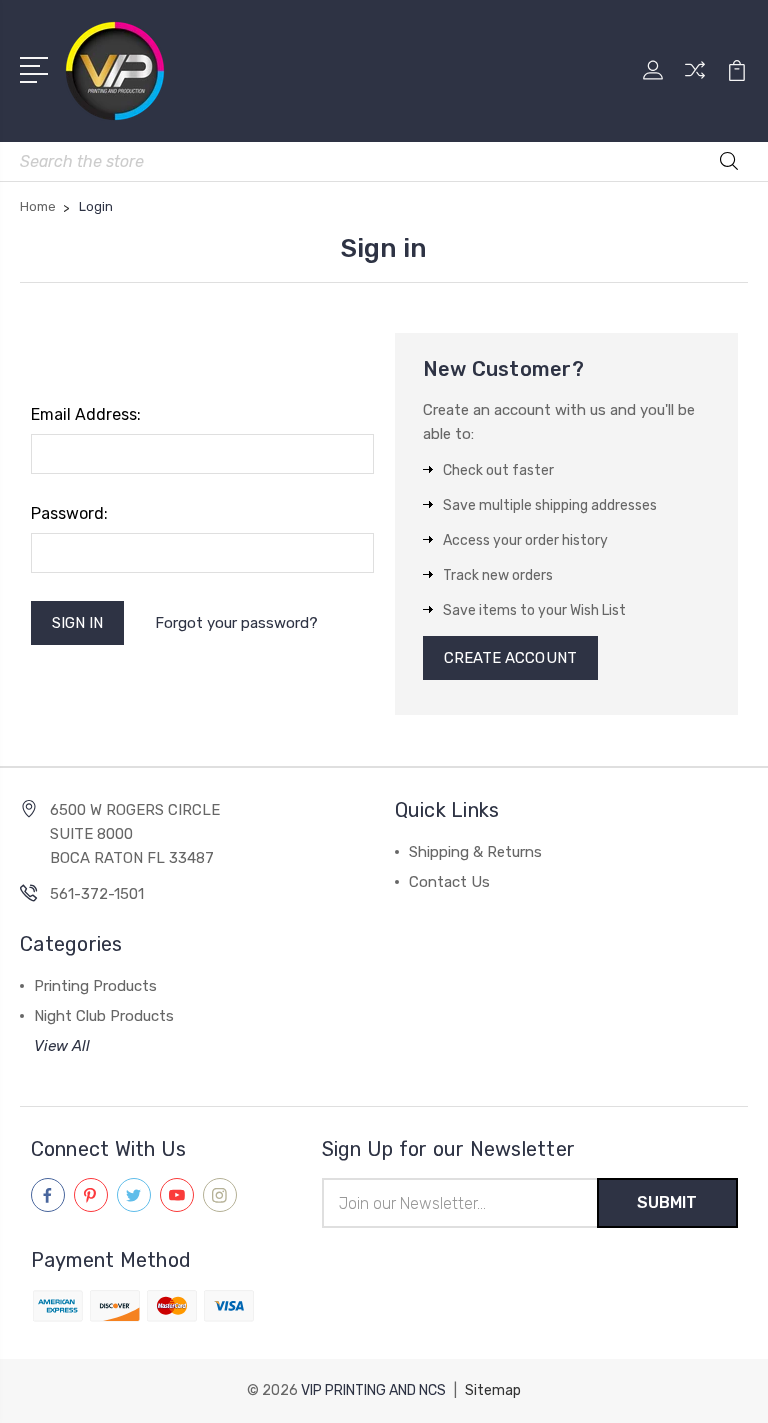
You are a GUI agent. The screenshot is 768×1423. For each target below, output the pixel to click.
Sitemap (493, 1390)
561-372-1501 (97, 894)
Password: (69, 513)
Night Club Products (104, 1016)
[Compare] (695, 82)
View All (62, 1046)
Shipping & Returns (475, 852)
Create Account (510, 658)
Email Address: (86, 414)
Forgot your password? (236, 623)
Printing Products (95, 986)
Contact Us (449, 882)
